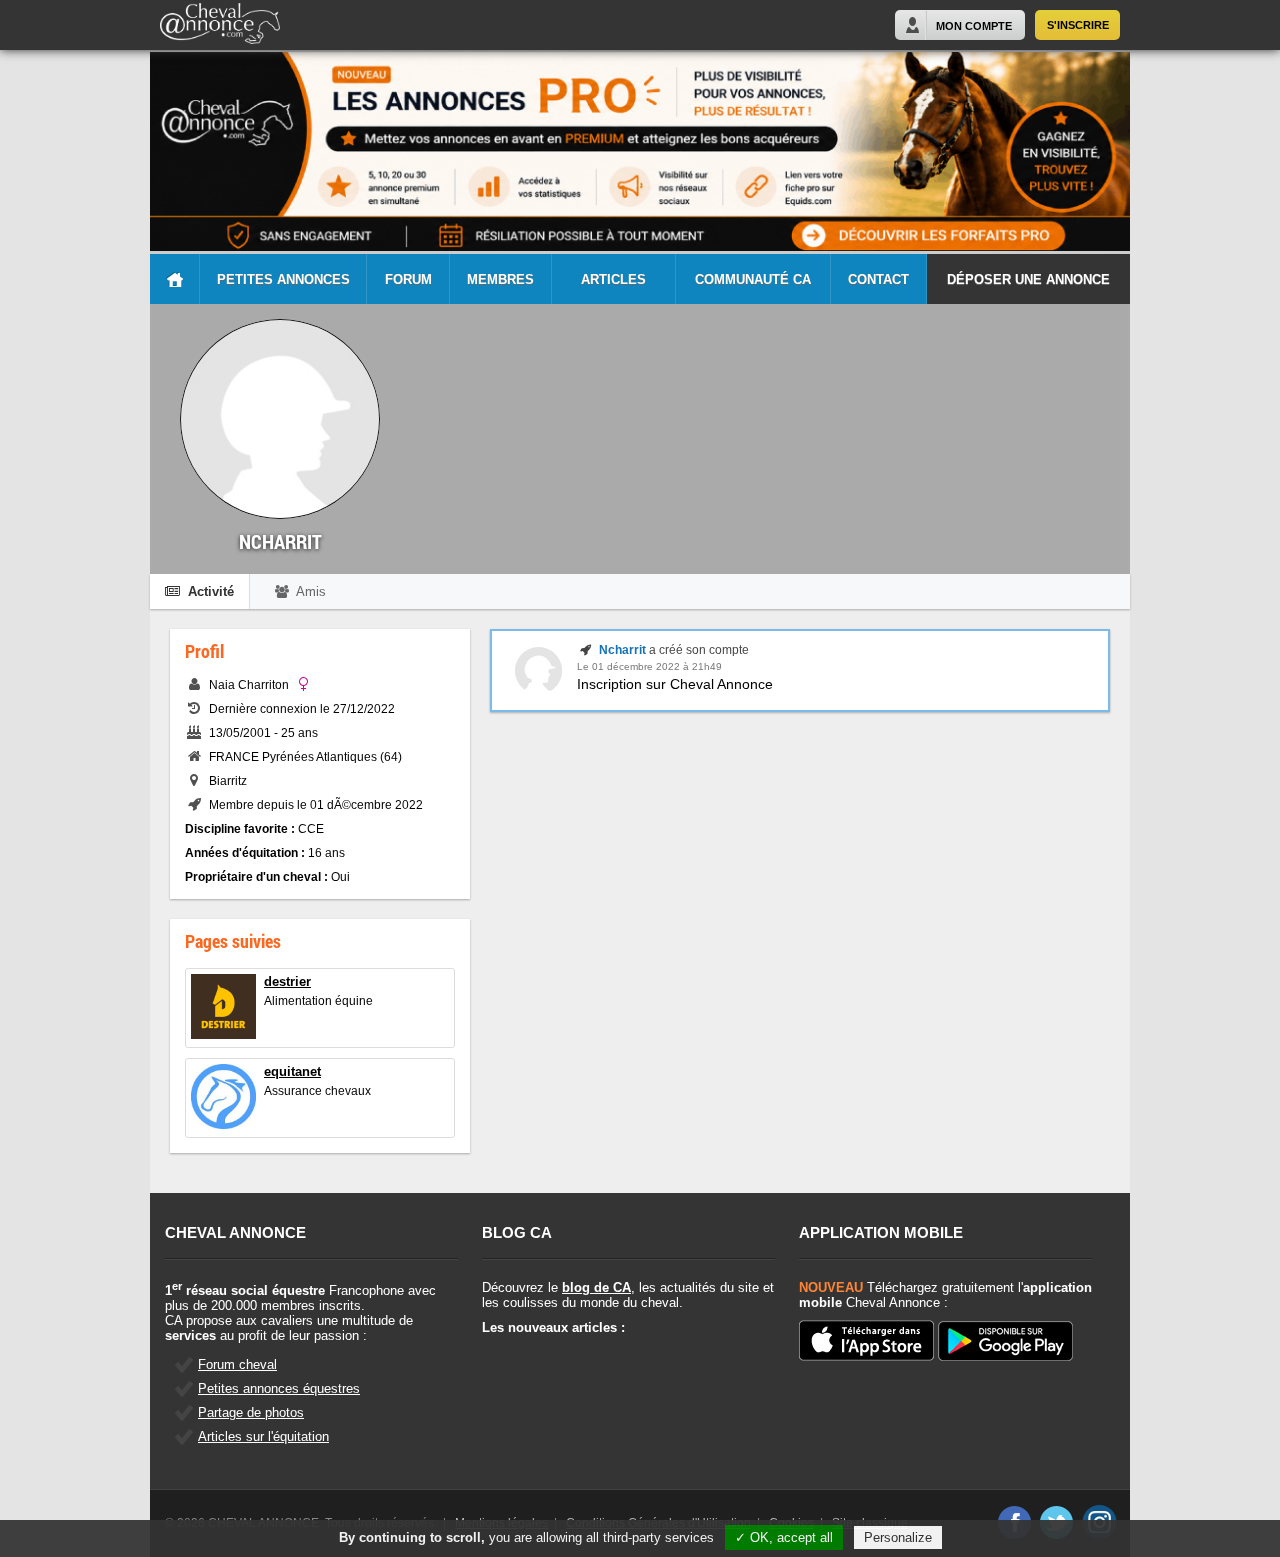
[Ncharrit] (538, 690)
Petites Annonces (283, 279)
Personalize (898, 1537)
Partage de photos (251, 1412)
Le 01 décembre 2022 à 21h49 (649, 666)
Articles (613, 279)
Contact (878, 279)
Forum (408, 279)
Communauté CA (753, 279)
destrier (287, 981)
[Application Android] (1005, 1342)
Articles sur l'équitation (263, 1436)
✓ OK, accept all (784, 1537)
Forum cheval (237, 1364)
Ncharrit (622, 650)
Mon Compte (974, 26)
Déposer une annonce (1028, 279)
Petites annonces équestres (279, 1388)
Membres (500, 279)
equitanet (292, 1071)
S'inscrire (1078, 25)
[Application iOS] (866, 1342)
